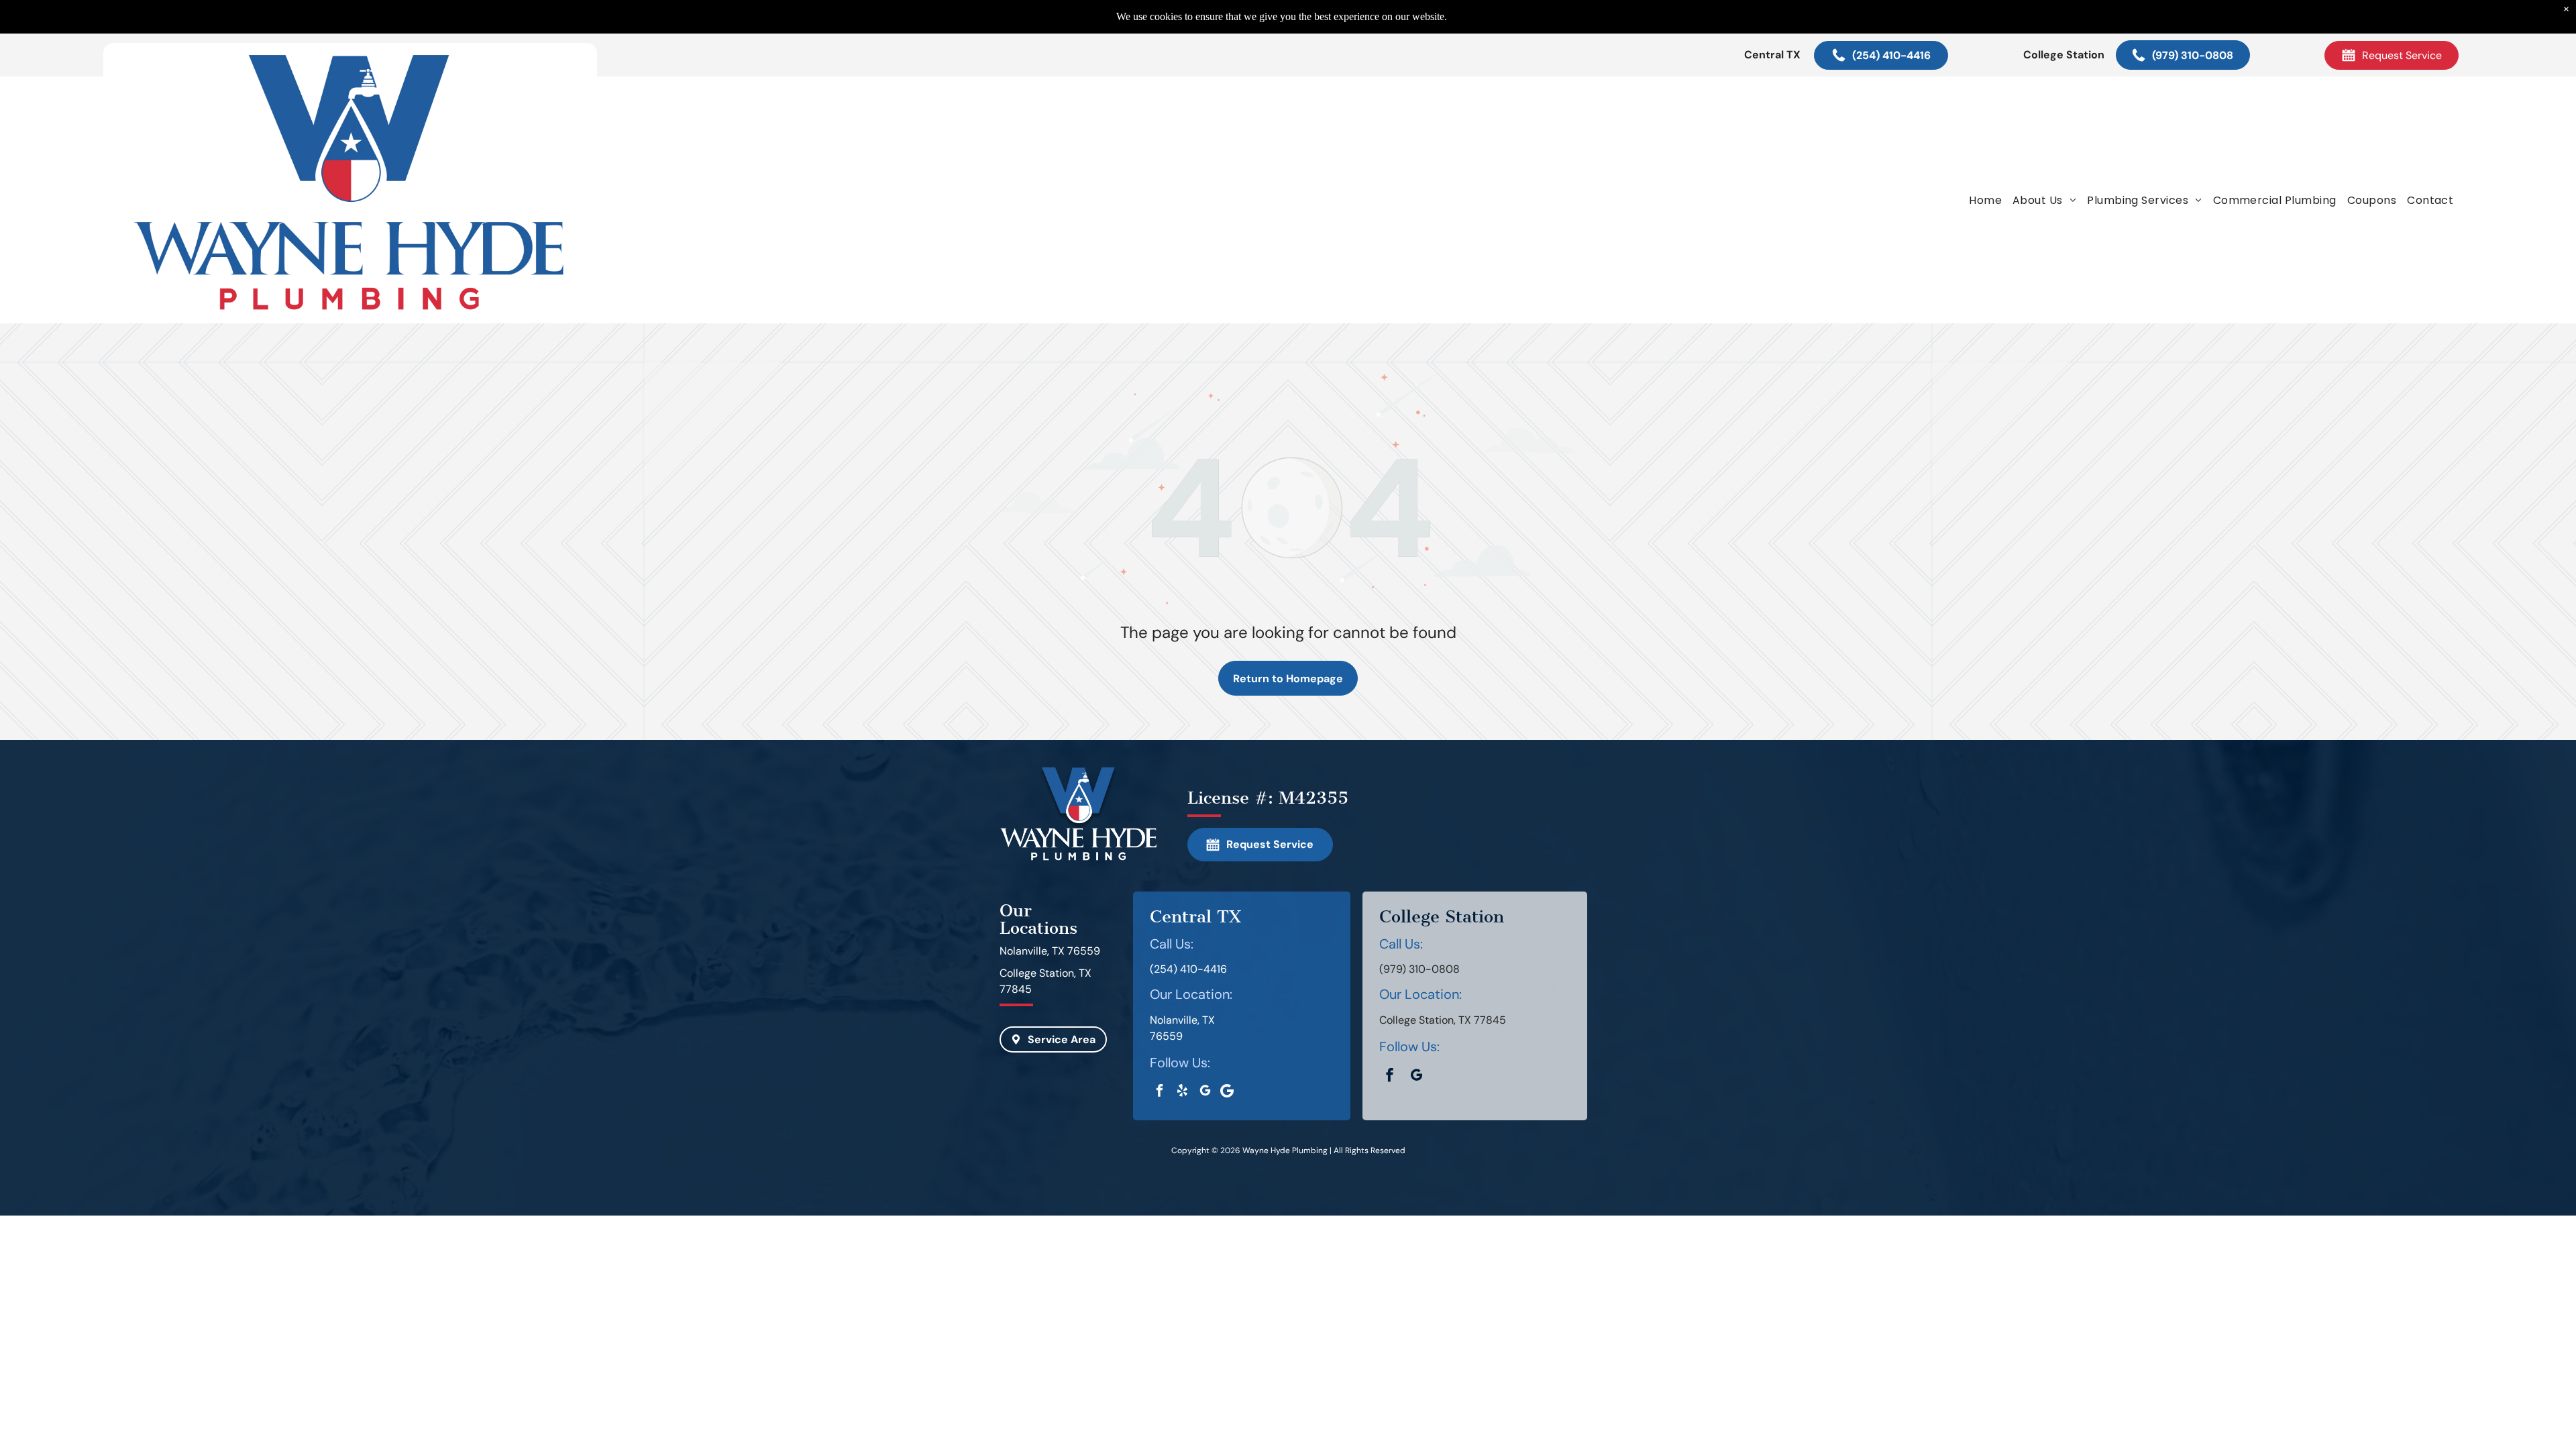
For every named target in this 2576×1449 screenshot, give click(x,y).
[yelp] (1182, 1092)
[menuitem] (1985, 200)
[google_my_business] (1205, 1092)
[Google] (1227, 1092)
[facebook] (1160, 1092)
